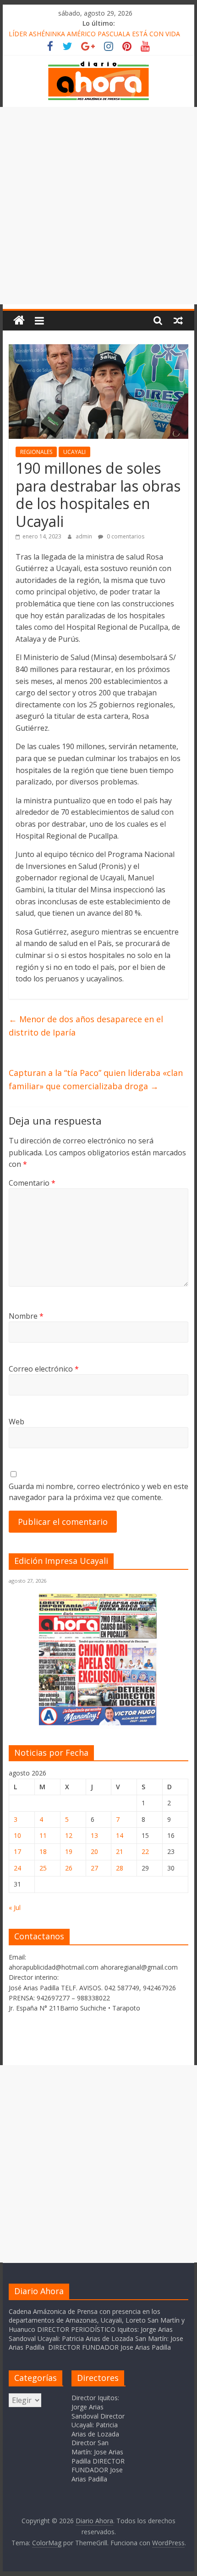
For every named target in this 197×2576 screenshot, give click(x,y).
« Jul (15, 1907)
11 (43, 1835)
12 (69, 1835)
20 (94, 1851)
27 (94, 1868)
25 (43, 1868)
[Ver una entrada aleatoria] (178, 320)
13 (94, 1835)
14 (120, 1835)
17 (17, 1851)
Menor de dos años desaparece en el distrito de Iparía (86, 1026)
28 (120, 1868)
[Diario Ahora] (19, 321)
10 (17, 1835)
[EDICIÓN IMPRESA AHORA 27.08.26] (98, 1723)
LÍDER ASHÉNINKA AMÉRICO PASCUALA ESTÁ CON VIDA (94, 34)
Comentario (32, 1183)
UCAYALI (74, 452)
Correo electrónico (44, 1369)
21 (120, 1851)
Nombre (26, 1316)
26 (69, 1868)
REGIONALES (36, 452)
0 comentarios (125, 536)
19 (69, 1851)
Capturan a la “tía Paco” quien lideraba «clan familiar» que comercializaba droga (96, 1079)
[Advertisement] (98, 206)
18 (43, 1851)
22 (145, 1851)
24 (17, 1868)
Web (16, 1422)
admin (85, 536)
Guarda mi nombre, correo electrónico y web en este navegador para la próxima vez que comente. (98, 1492)
